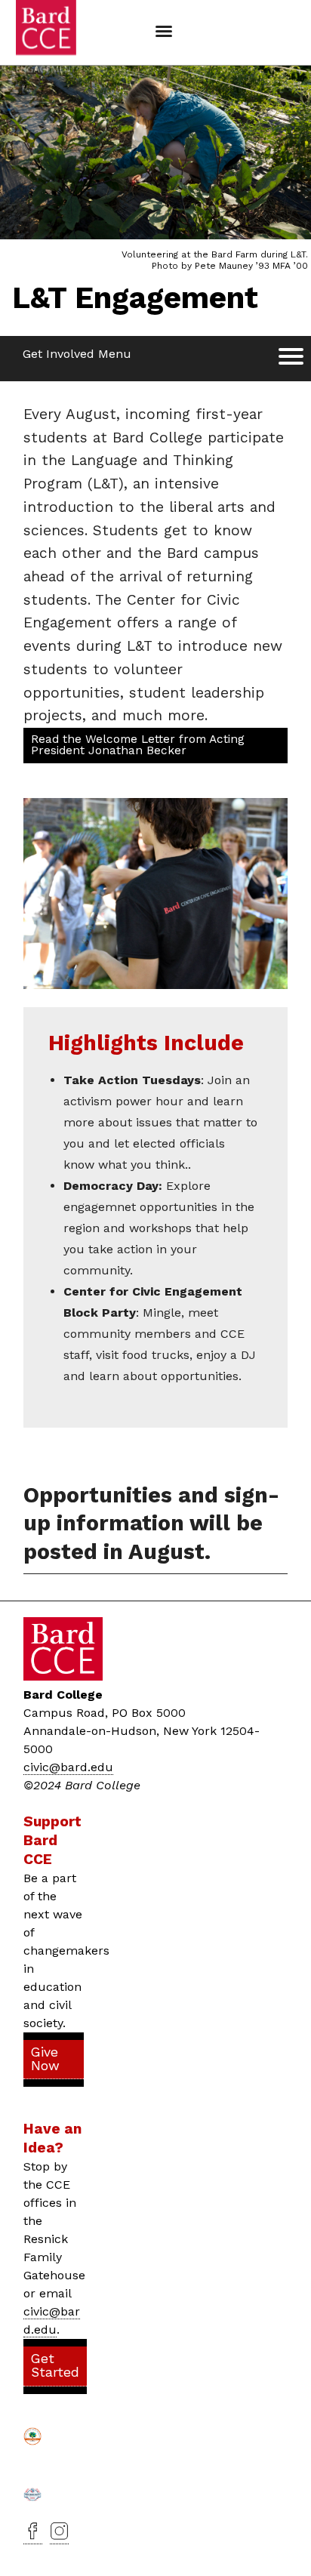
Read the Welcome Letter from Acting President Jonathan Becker (138, 745)
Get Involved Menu (77, 354)
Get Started (55, 2365)
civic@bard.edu (68, 1767)
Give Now (45, 2059)
